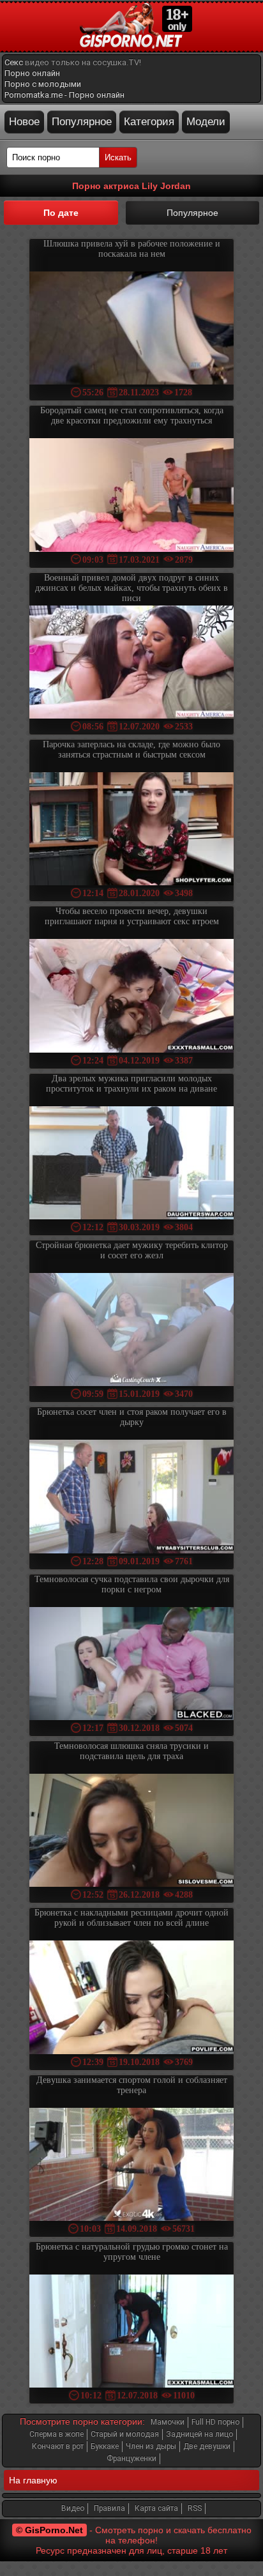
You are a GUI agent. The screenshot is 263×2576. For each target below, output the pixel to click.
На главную (33, 2480)
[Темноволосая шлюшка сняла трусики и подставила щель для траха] (131, 1832)
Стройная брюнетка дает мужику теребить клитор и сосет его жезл (132, 1250)
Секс (14, 62)
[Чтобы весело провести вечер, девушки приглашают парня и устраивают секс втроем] (131, 997)
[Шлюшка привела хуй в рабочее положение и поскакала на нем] (131, 329)
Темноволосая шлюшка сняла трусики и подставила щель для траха (131, 1751)
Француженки (131, 2458)
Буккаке (105, 2446)
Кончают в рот (58, 2446)
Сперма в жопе (56, 2434)
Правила (109, 2508)
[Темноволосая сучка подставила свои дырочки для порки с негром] (131, 1665)
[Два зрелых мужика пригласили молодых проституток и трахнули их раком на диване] (131, 1164)
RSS (195, 2508)
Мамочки (168, 2422)
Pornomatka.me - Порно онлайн (64, 95)
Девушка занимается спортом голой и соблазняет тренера (132, 2085)
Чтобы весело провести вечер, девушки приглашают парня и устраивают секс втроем (132, 916)
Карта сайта (156, 2508)
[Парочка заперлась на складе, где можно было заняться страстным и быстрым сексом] (131, 830)
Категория (149, 122)
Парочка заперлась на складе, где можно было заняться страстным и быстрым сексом (131, 750)
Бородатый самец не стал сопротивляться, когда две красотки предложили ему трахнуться (132, 415)
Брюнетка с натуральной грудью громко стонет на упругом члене (132, 2252)
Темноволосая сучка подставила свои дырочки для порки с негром (132, 1584)
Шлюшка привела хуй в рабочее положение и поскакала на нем (132, 249)
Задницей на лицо (199, 2434)
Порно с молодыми (43, 84)
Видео (73, 2508)
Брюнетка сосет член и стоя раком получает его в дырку (132, 1417)
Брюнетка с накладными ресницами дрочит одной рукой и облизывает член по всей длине (131, 1918)
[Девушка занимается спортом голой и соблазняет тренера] (131, 2166)
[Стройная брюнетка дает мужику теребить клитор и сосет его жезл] (131, 1331)
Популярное (82, 122)
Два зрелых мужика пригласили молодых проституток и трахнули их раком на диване (131, 1084)
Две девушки (207, 2446)
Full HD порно (215, 2422)
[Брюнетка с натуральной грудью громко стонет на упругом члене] (131, 2332)
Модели (206, 122)
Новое (24, 122)
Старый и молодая (125, 2434)
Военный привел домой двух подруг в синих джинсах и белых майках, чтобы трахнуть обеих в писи (131, 588)
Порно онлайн (32, 73)
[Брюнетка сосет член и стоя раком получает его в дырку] (131, 1498)
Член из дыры (151, 2446)
